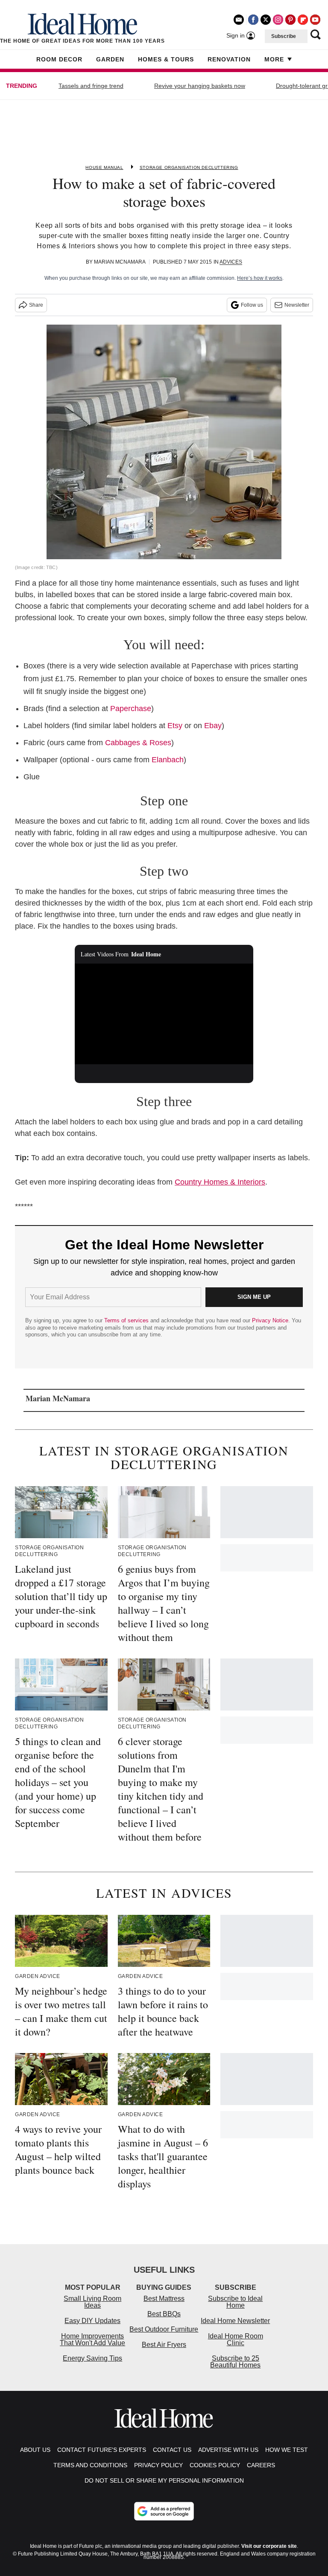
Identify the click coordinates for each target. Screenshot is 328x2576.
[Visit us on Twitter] (266, 20)
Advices (231, 262)
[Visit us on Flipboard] (303, 20)
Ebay (213, 726)
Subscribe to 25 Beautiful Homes (235, 2362)
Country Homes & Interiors (220, 1182)
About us (35, 2450)
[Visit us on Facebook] (253, 20)
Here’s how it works (260, 278)
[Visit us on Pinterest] (290, 20)
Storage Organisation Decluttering (189, 167)
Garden (110, 59)
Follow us (252, 305)
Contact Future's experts (102, 2450)
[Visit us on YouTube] (315, 20)
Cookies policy (215, 2465)
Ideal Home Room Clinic (236, 2339)
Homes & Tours (166, 59)
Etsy (175, 726)
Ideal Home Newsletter (235, 2321)
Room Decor (59, 59)
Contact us (172, 2450)
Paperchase (131, 709)
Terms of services (127, 1320)
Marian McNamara (120, 262)
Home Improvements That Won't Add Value (92, 2339)
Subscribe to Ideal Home (235, 2302)
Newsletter (297, 305)
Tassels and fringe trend (91, 86)
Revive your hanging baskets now (200, 86)
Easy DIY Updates (92, 2321)
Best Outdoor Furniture (164, 2329)
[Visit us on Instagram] (278, 20)
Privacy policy (158, 2465)
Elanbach (168, 760)
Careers (261, 2465)
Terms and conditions (90, 2465)
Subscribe (284, 36)
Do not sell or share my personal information (164, 2480)
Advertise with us (228, 2450)
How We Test (287, 2450)
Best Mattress (164, 2299)
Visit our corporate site (269, 2546)
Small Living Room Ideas (92, 2302)
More (274, 59)
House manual (104, 167)
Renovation (229, 59)
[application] (164, 1014)
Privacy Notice (270, 1320)
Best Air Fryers (164, 2345)
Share (36, 305)
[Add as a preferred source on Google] (164, 2511)
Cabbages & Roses (138, 743)
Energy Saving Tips (92, 2358)
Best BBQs (164, 2314)
